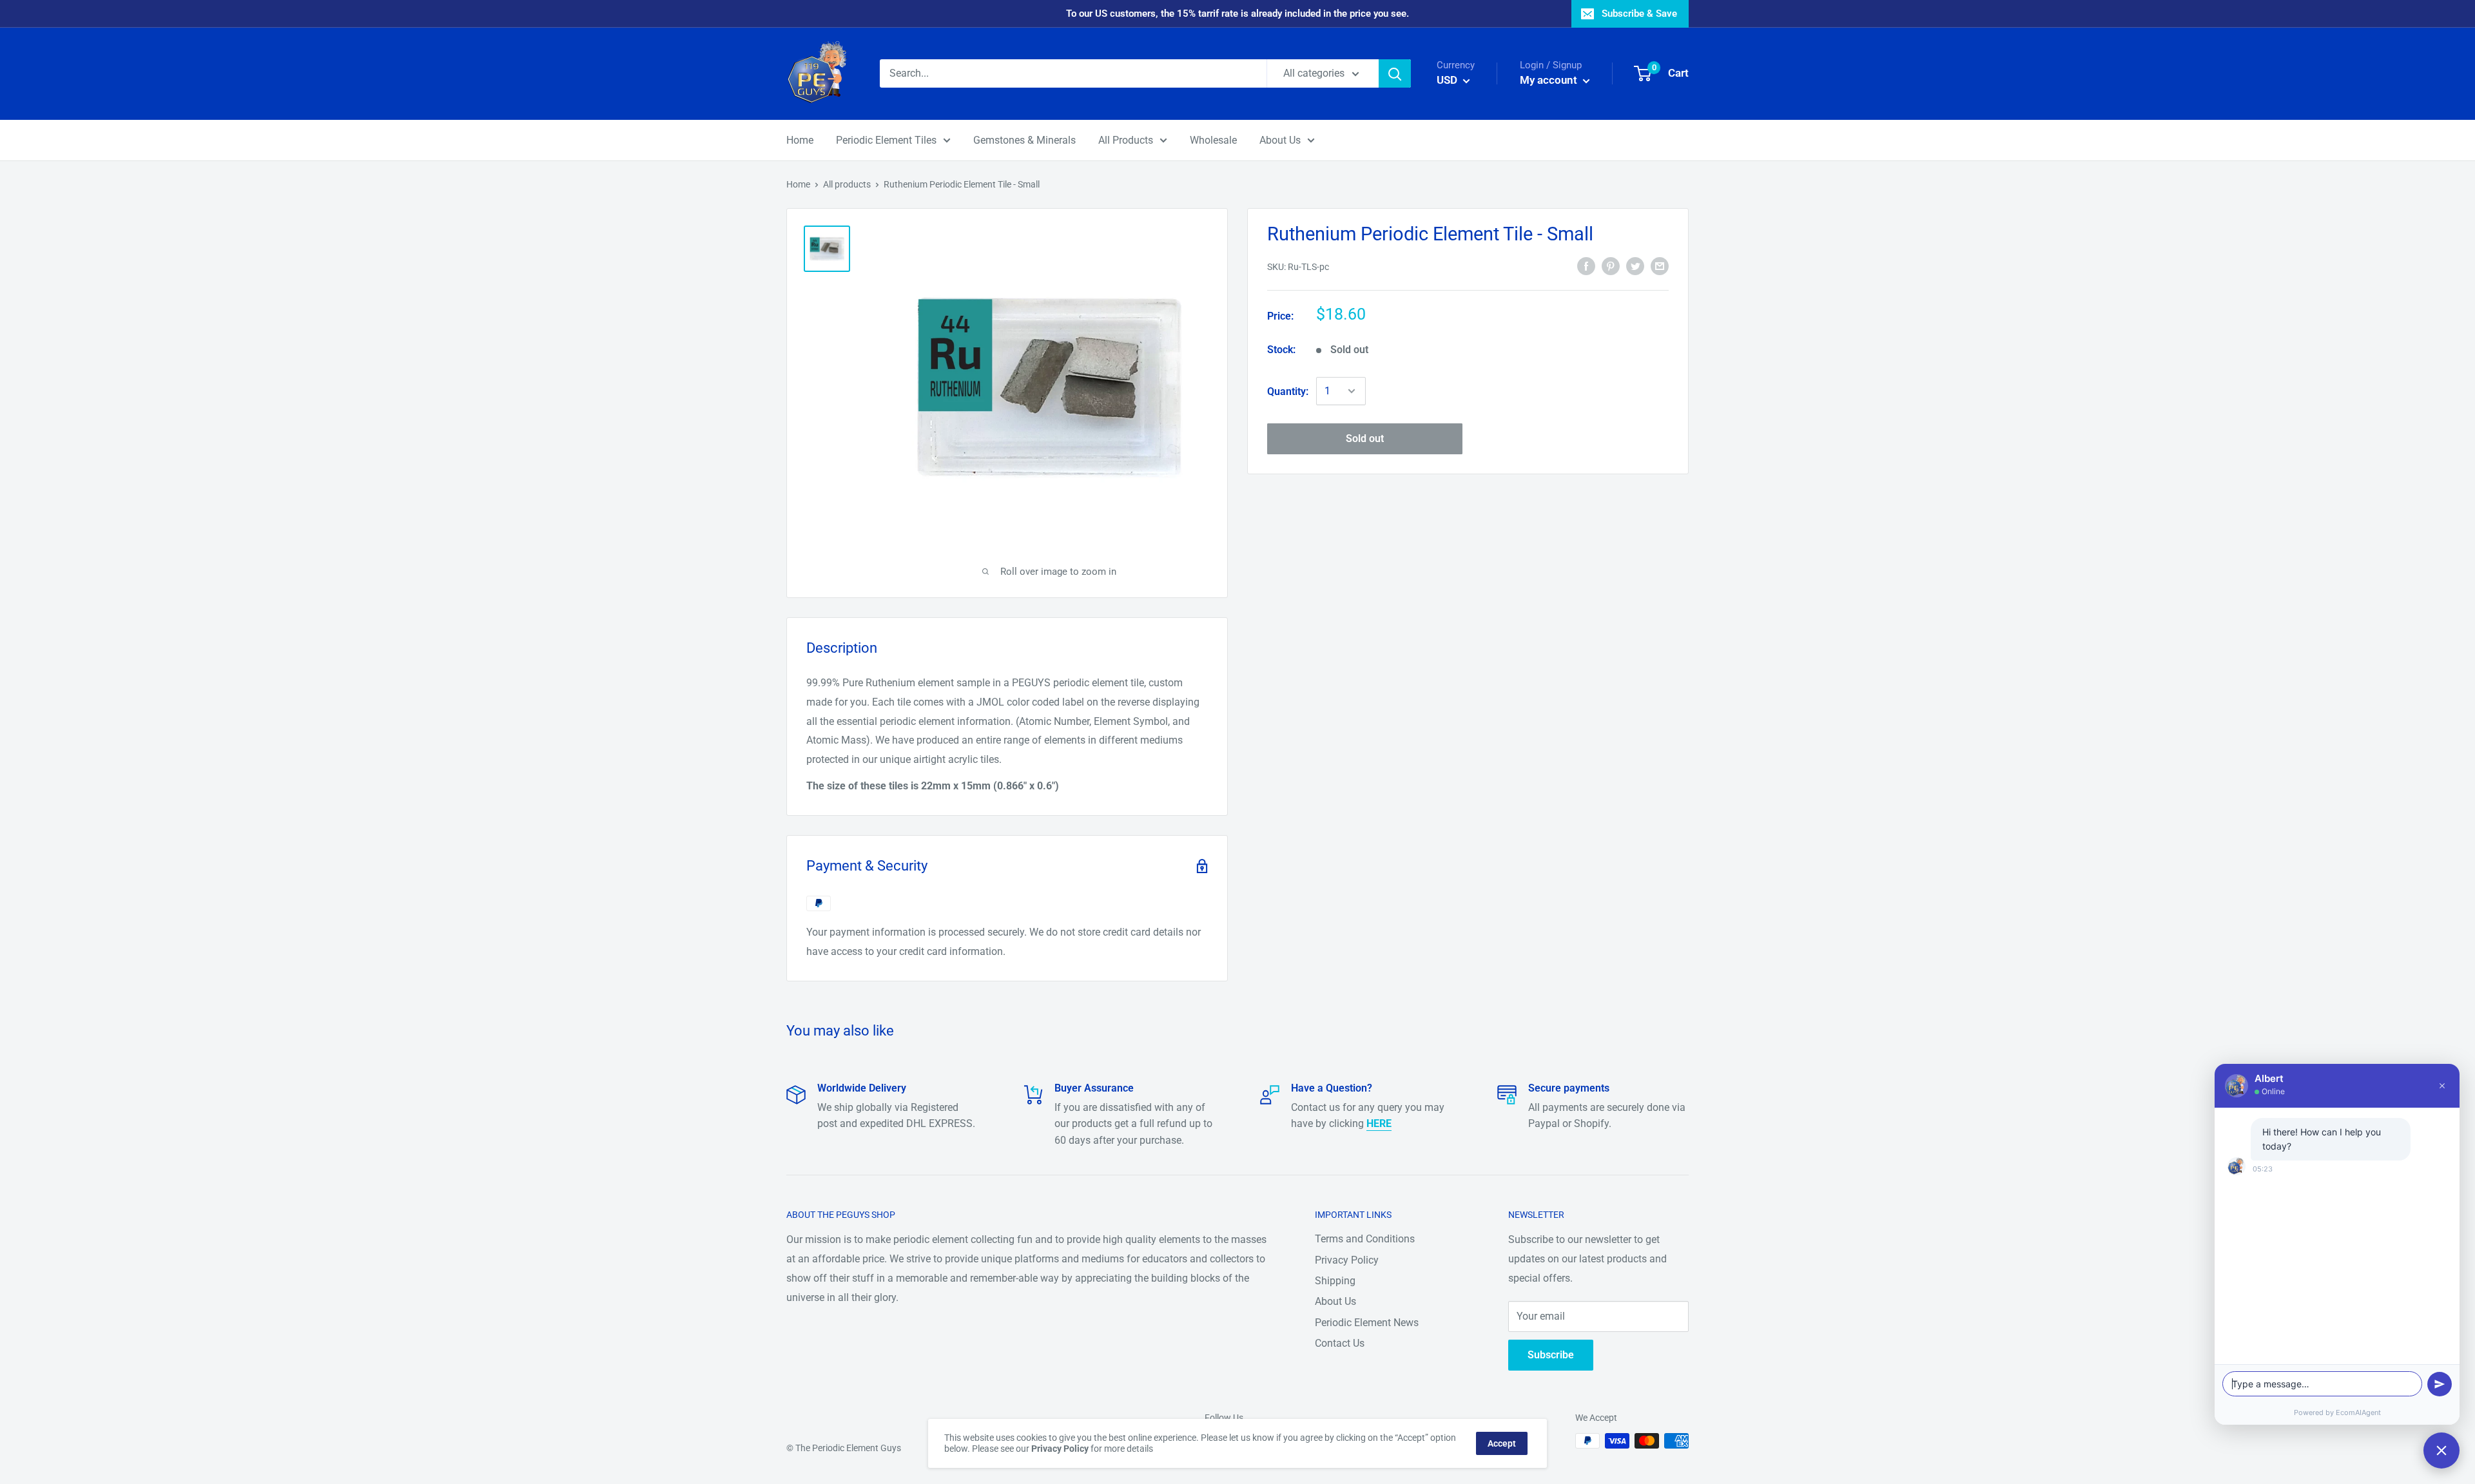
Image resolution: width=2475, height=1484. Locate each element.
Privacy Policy (1347, 1260)
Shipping (1335, 1281)
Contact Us (1340, 1343)
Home (798, 184)
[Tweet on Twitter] (1635, 265)
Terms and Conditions (1365, 1239)
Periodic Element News (1367, 1323)
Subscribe (1551, 1355)
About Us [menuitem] (1280, 140)
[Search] (1395, 73)
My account (1550, 80)
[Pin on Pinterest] (1611, 265)
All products (847, 184)
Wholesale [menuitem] (1213, 140)
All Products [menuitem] (1126, 140)
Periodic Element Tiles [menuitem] (886, 140)
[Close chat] (2441, 1450)
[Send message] (2440, 1384)
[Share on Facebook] (1586, 265)
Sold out (1365, 438)
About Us (1335, 1301)
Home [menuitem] (800, 140)
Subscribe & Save (1639, 14)
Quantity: (1288, 391)
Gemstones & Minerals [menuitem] (1024, 140)
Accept (1502, 1443)
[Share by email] (1660, 265)
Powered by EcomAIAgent (2337, 1412)
